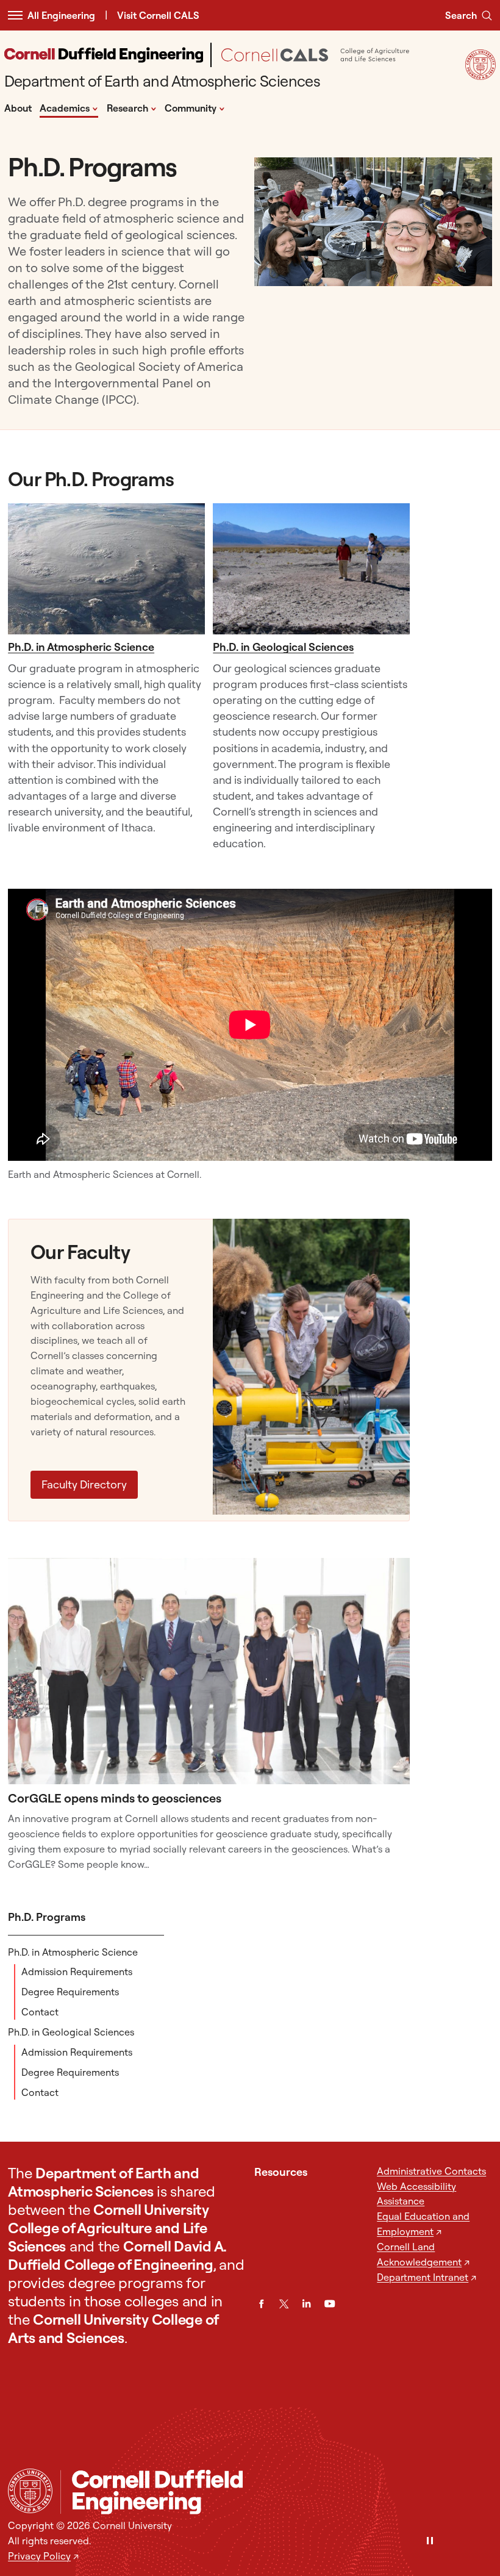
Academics (69, 107)
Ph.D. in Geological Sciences (283, 647)
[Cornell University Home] (30, 2491)
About (18, 108)
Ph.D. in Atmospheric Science (81, 647)
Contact (40, 2012)
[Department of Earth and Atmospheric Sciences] (276, 2492)
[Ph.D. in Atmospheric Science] (106, 569)
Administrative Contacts (431, 2171)
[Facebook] (261, 2304)
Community (195, 107)
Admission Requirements (77, 1971)
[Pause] (430, 2542)
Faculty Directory (84, 1484)
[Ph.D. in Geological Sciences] (311, 569)
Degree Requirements (70, 1992)
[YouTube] (330, 2304)
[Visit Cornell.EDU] (480, 76)
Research (132, 107)
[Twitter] (284, 2304)
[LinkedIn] (306, 2304)
